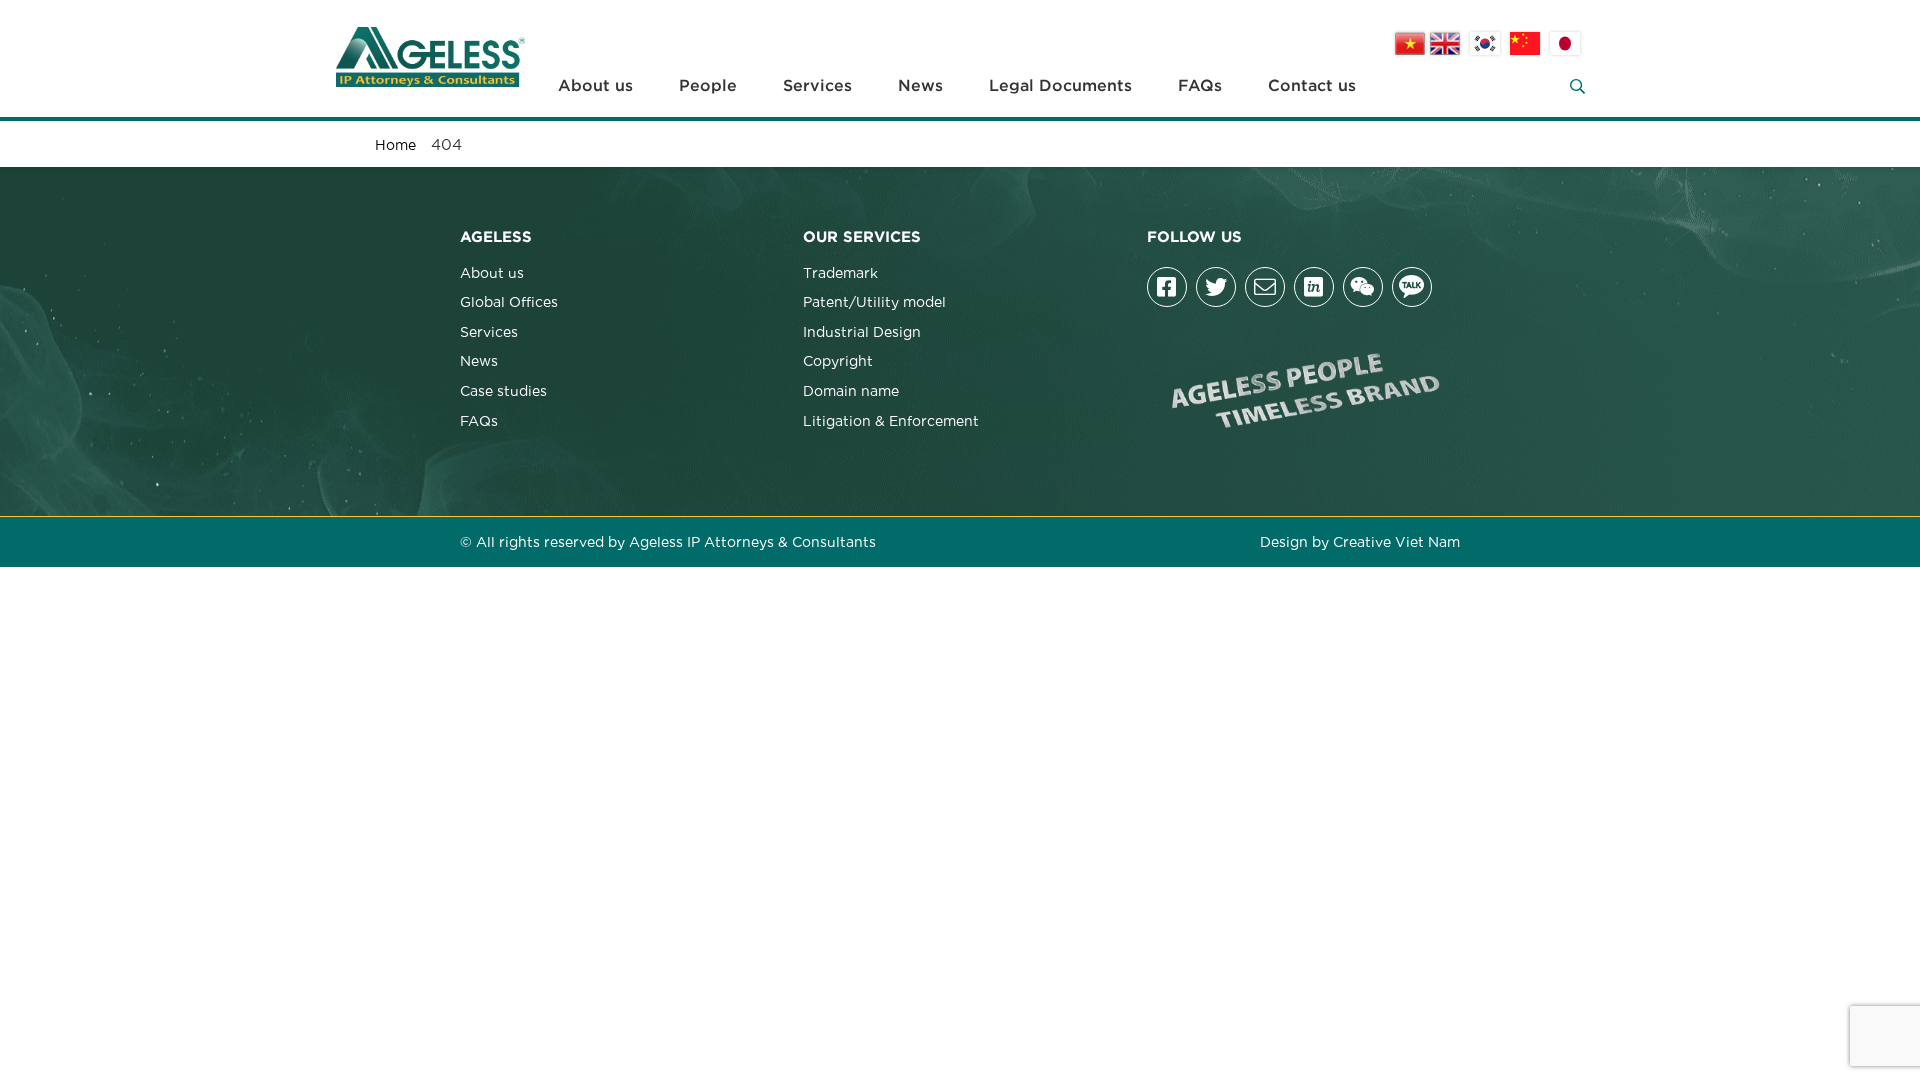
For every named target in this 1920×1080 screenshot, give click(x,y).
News (920, 86)
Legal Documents (1060, 86)
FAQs (1200, 86)
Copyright (838, 360)
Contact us (1312, 86)
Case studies (503, 390)
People (708, 86)
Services (817, 86)
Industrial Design (862, 331)
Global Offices (509, 301)
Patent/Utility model (874, 301)
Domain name (851, 390)
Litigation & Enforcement (891, 420)
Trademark (840, 272)
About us (595, 86)
